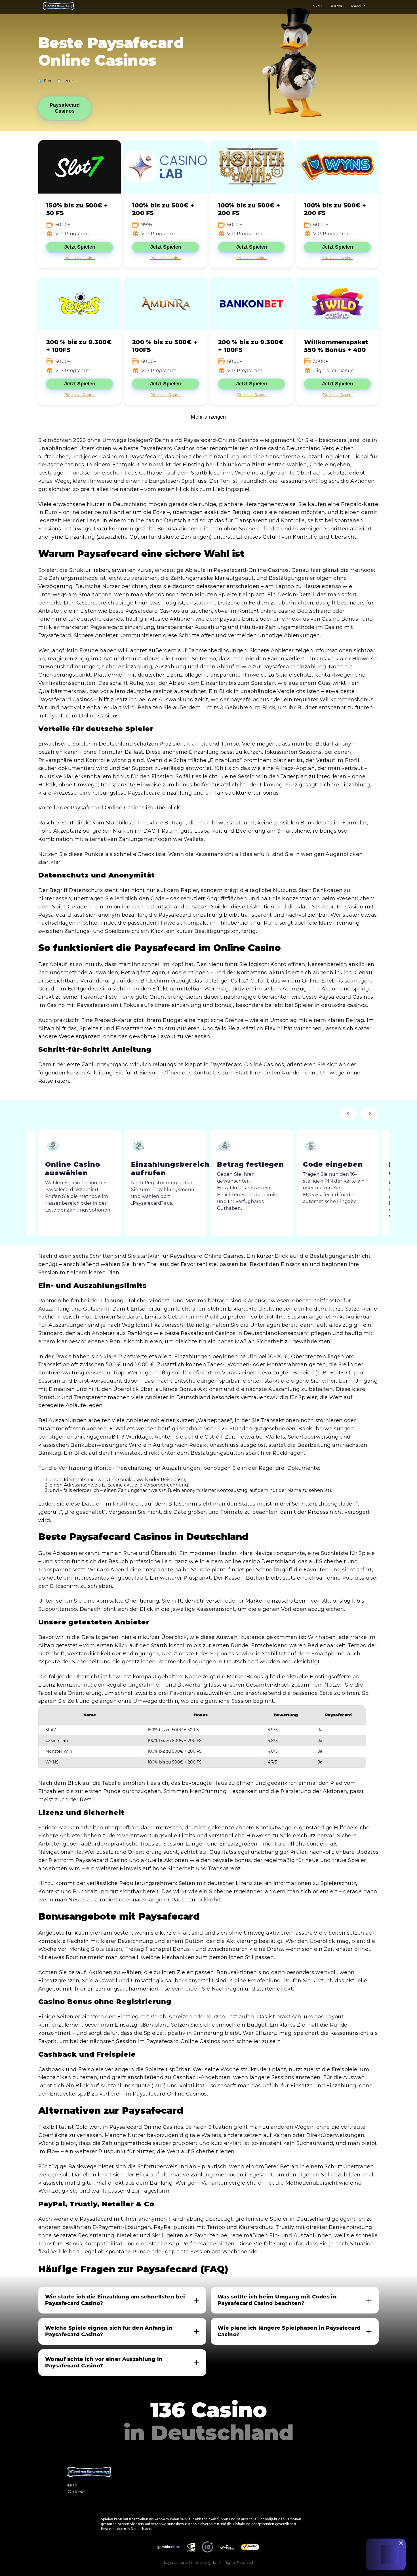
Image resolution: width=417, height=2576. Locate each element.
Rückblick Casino (80, 258)
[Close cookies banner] (401, 2543)
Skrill (317, 6)
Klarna (336, 6)
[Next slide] (370, 1114)
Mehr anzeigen (208, 417)
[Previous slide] (348, 1114)
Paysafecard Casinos (65, 108)
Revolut (358, 6)
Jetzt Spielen (80, 247)
